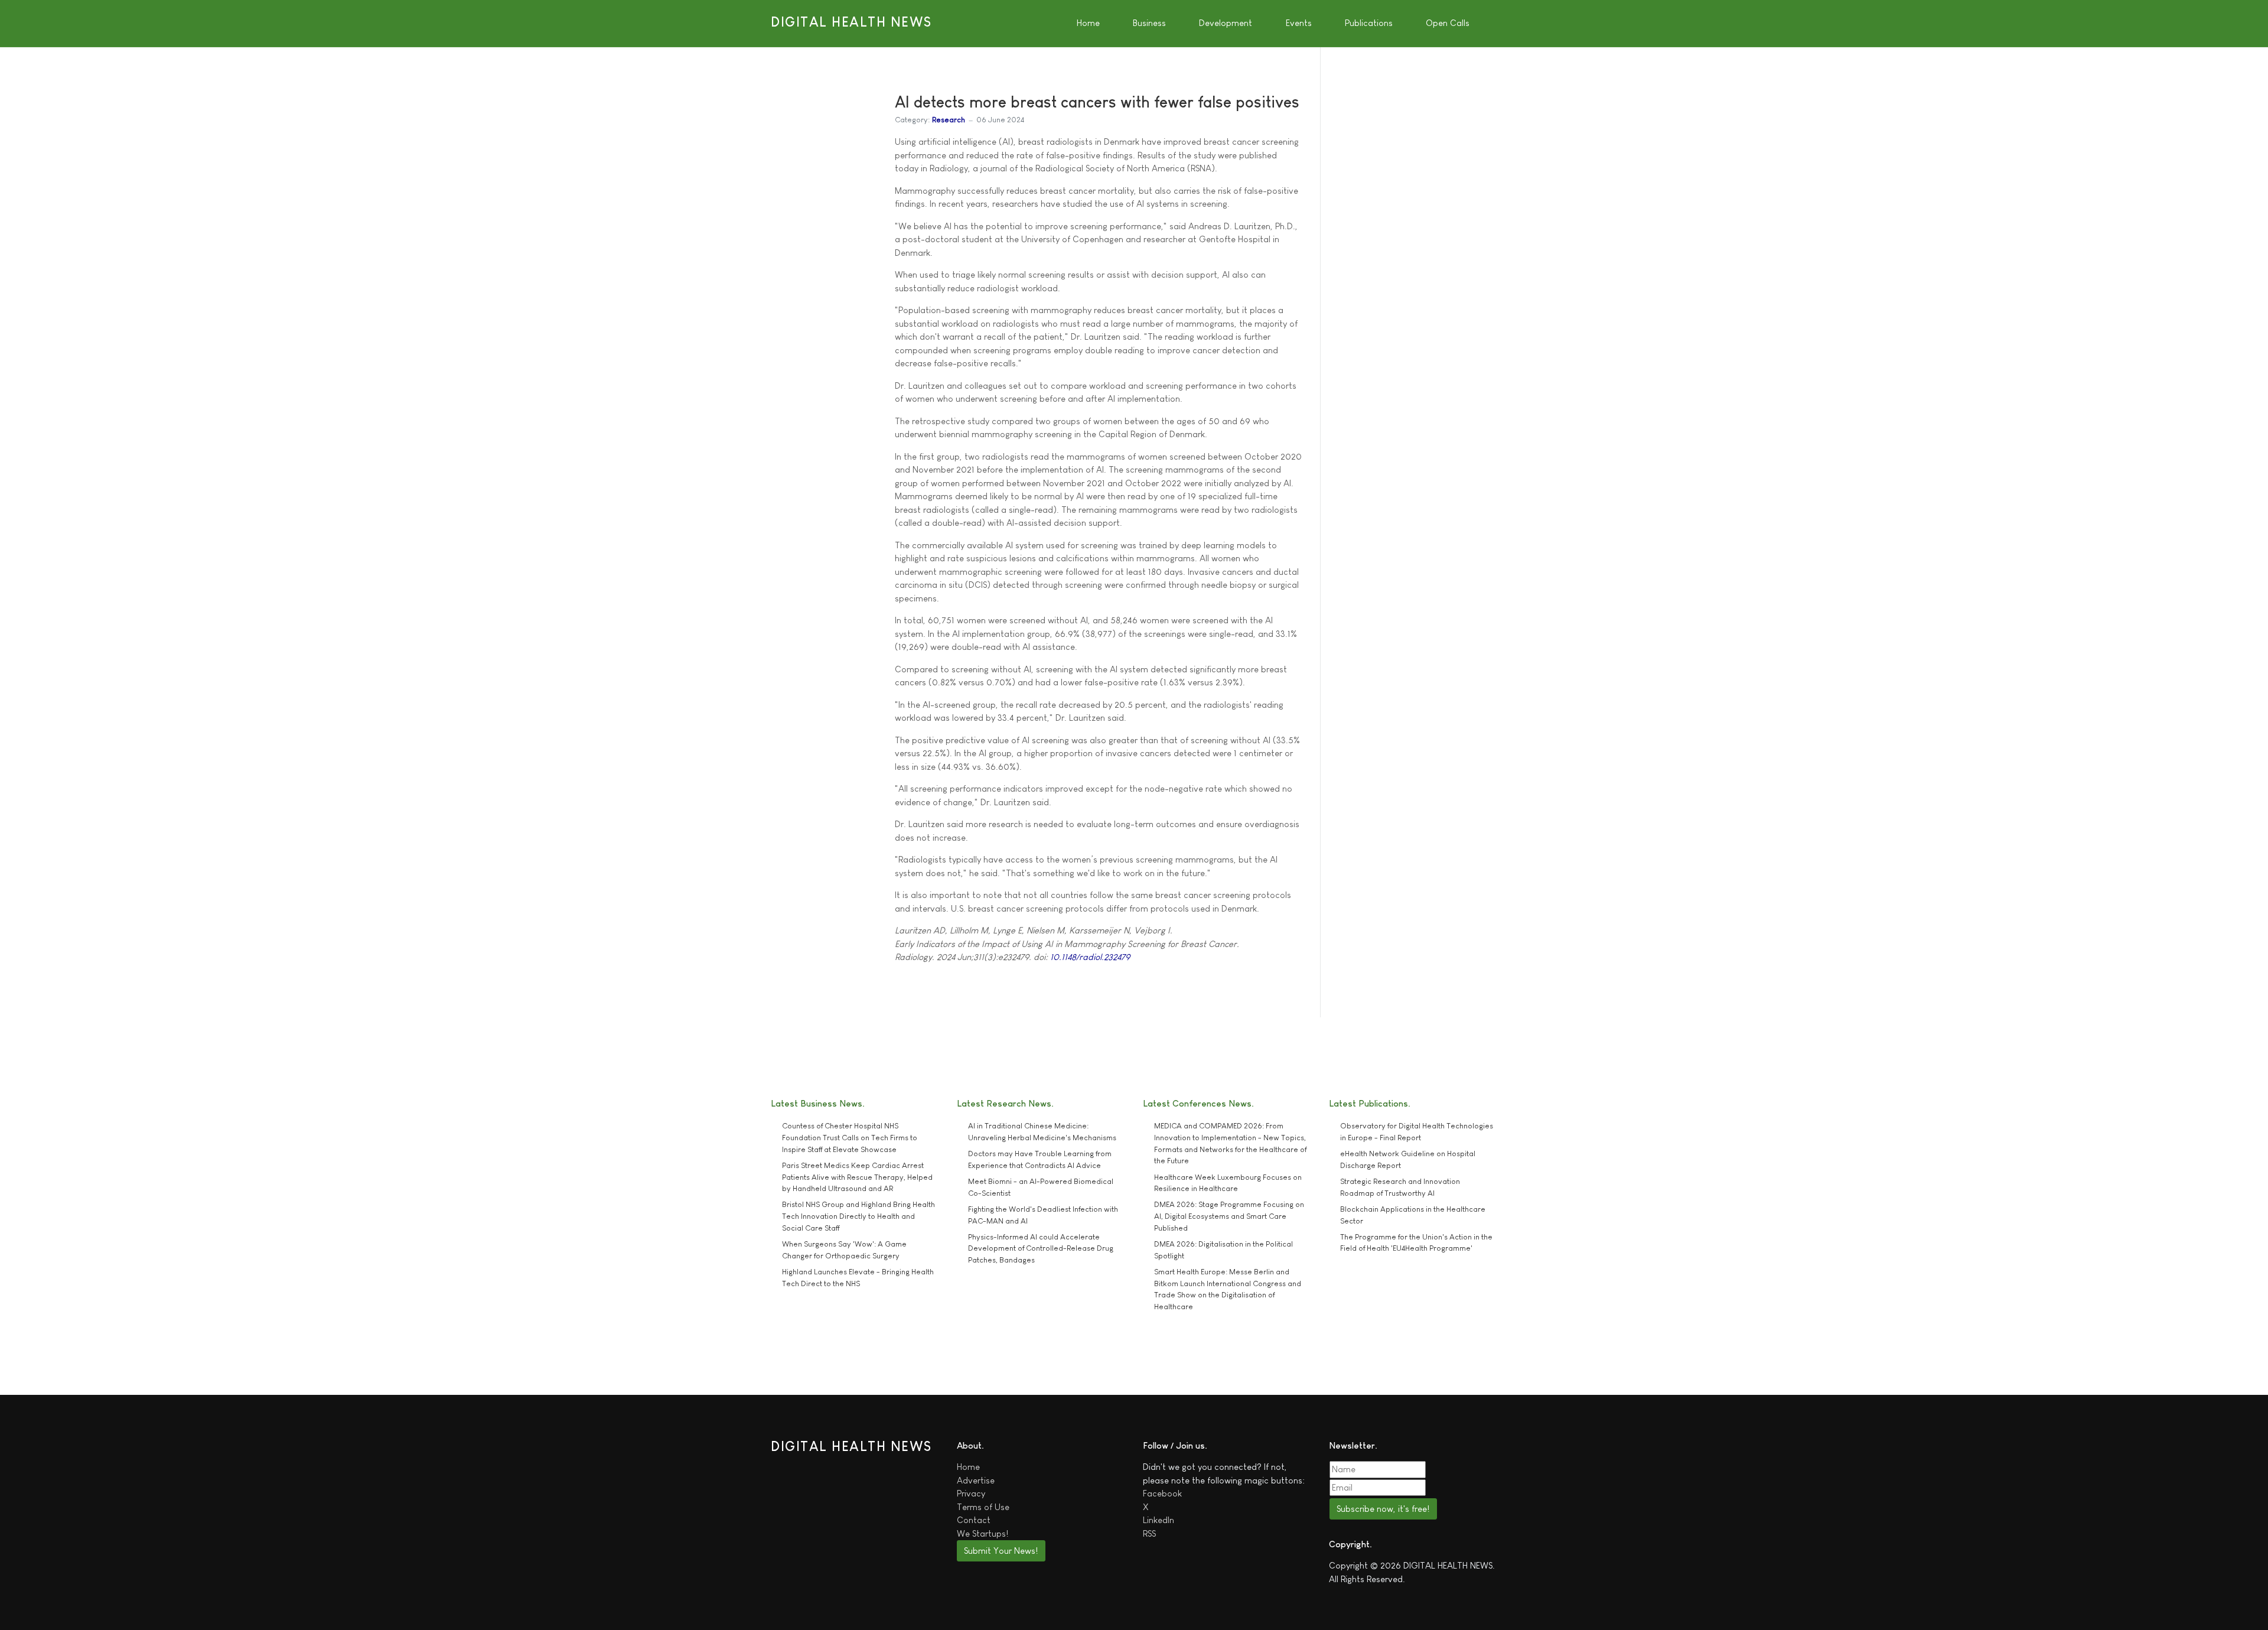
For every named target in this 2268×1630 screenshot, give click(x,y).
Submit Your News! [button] (1001, 1551)
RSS (1149, 1533)
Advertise (976, 1480)
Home (968, 1467)
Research (949, 120)
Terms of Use (983, 1507)
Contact (974, 1520)
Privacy (971, 1493)
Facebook (1162, 1493)
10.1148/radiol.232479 (1090, 957)
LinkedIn (1159, 1520)
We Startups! (983, 1533)
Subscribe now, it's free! (1383, 1509)
